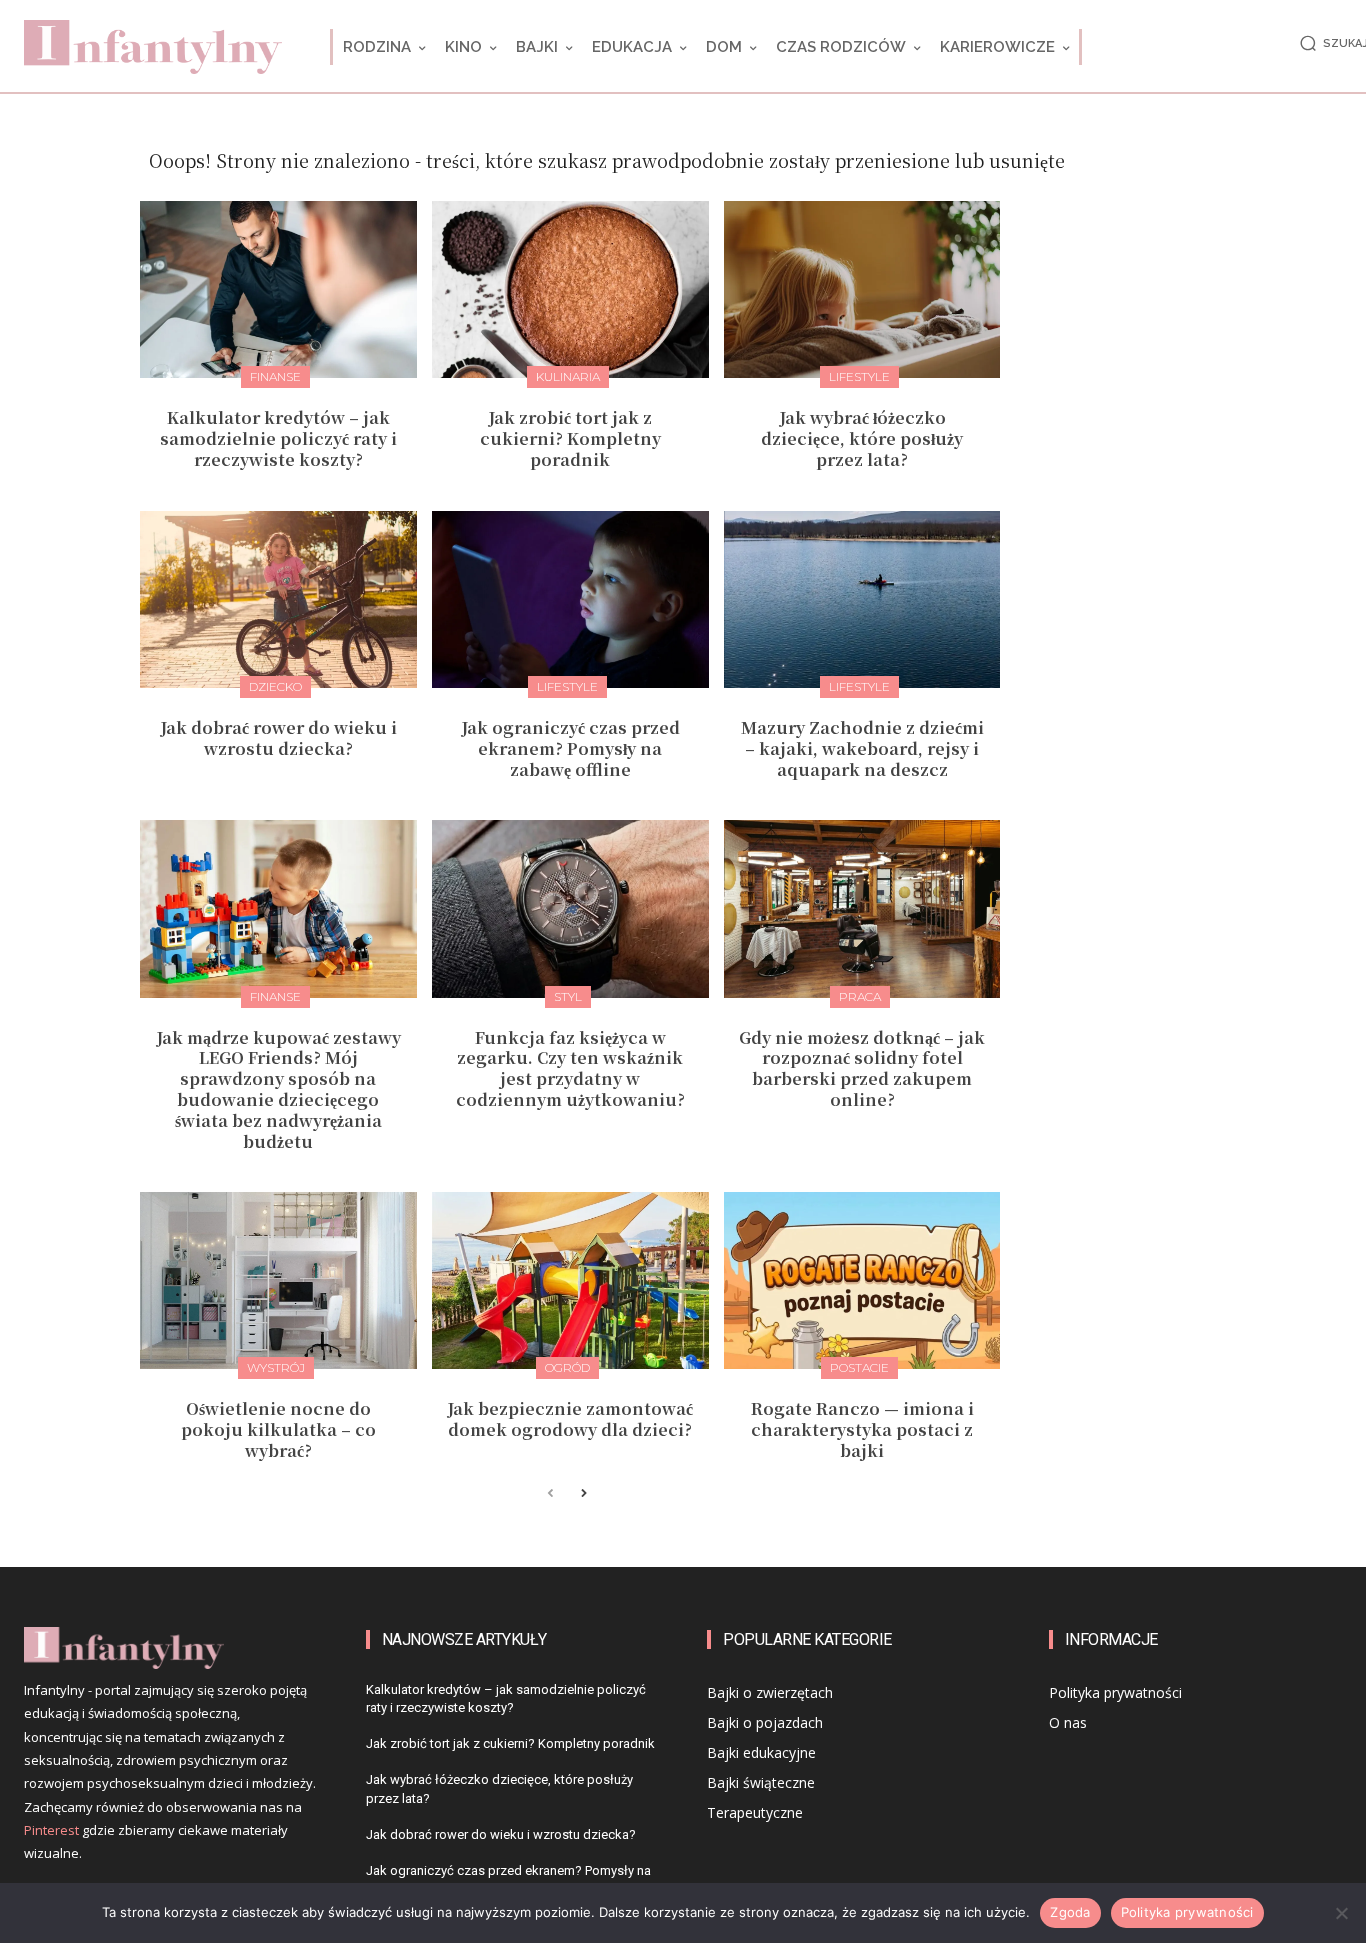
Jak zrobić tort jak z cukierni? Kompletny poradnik (570, 438)
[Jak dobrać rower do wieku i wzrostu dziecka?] (278, 599)
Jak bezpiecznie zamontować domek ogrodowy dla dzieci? (570, 1419)
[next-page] (582, 1494)
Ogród (567, 1367)
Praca (860, 996)
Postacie (859, 1367)
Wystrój (276, 1367)
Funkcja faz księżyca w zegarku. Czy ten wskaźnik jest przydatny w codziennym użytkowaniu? (570, 1068)
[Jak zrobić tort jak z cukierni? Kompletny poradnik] (570, 289)
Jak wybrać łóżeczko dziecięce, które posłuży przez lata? (862, 438)
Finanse (275, 376)
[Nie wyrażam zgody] (1341, 1913)
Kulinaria (568, 376)
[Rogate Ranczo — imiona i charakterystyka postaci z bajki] (862, 1280)
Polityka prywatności (1187, 1912)
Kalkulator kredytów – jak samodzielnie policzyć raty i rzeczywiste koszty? (278, 438)
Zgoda (1070, 1912)
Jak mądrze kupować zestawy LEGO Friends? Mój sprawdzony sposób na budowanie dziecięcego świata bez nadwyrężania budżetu (278, 1089)
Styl (568, 996)
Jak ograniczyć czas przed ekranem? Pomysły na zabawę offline (570, 748)
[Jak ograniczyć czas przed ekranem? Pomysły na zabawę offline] (570, 599)
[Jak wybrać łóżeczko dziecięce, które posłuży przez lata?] (862, 289)
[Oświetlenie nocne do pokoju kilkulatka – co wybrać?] (278, 1280)
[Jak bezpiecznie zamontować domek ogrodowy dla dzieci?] (570, 1280)
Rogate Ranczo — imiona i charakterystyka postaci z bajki (862, 1429)
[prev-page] (550, 1494)
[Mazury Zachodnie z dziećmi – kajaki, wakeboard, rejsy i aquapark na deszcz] (862, 599)
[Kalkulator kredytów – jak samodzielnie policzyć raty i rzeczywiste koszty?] (278, 289)
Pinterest (51, 1830)
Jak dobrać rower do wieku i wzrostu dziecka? (278, 738)
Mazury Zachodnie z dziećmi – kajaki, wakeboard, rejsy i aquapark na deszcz (862, 748)
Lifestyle (859, 376)
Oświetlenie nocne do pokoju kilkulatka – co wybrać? (278, 1429)
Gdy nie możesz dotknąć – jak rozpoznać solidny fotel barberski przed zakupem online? (862, 1068)
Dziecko (275, 686)
